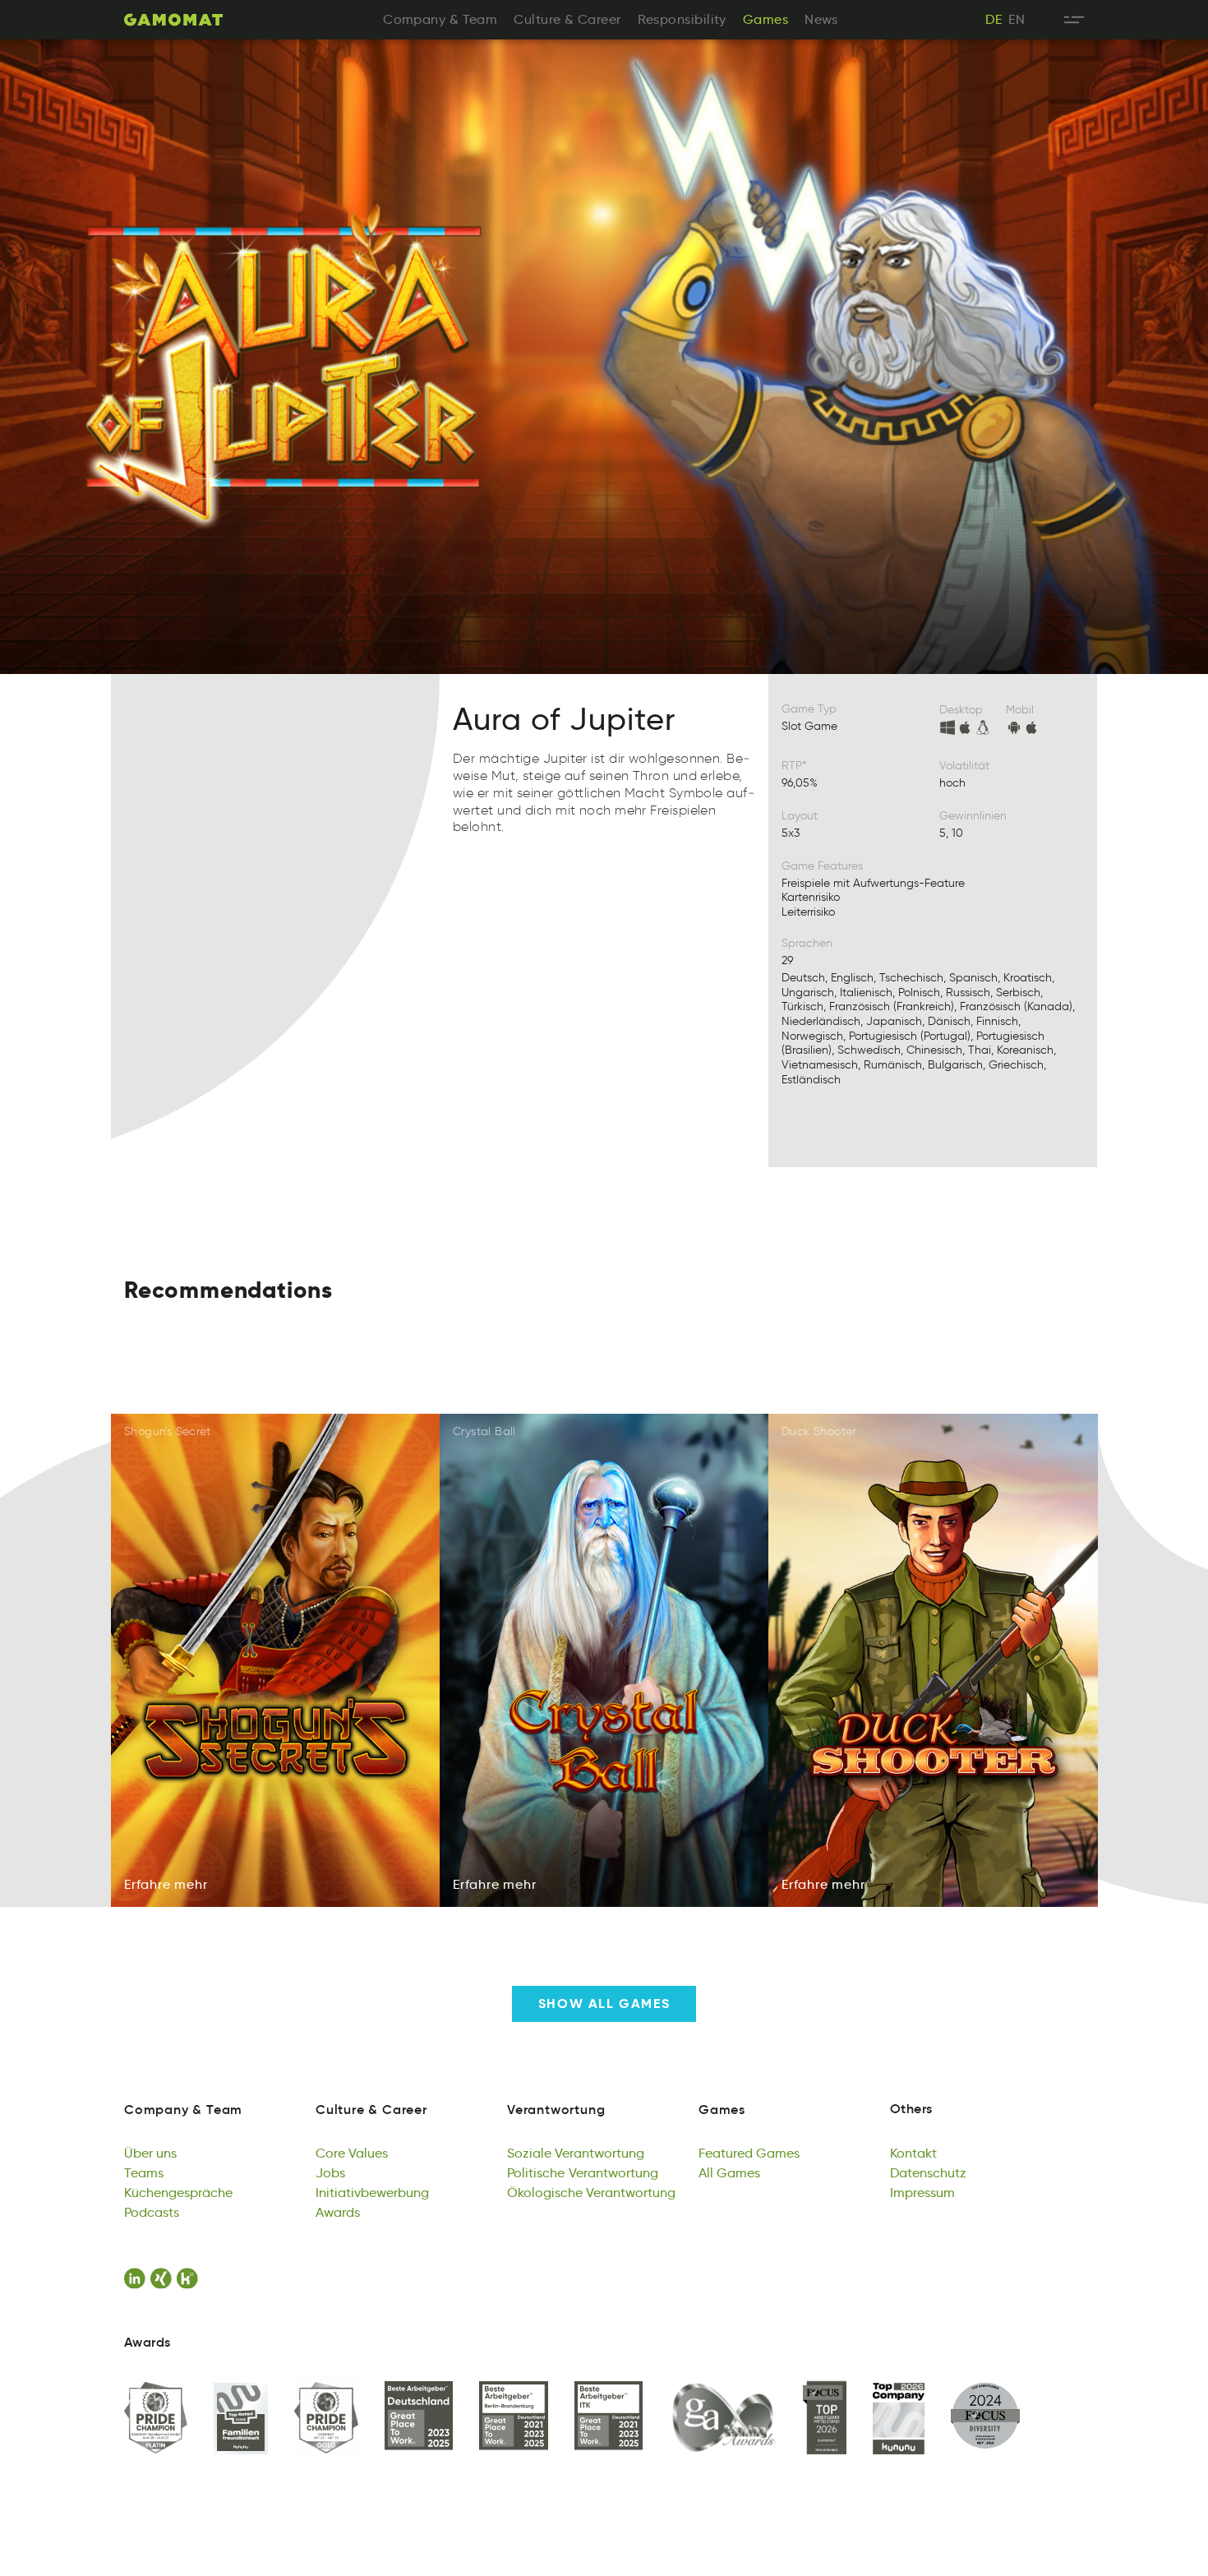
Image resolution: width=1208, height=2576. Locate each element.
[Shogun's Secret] (276, 1661)
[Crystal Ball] (604, 1661)
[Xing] (164, 2278)
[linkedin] (137, 2278)
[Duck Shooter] (933, 1661)
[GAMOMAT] (173, 20)
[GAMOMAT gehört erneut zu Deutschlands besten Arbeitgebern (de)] (419, 2417)
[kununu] (190, 2278)
